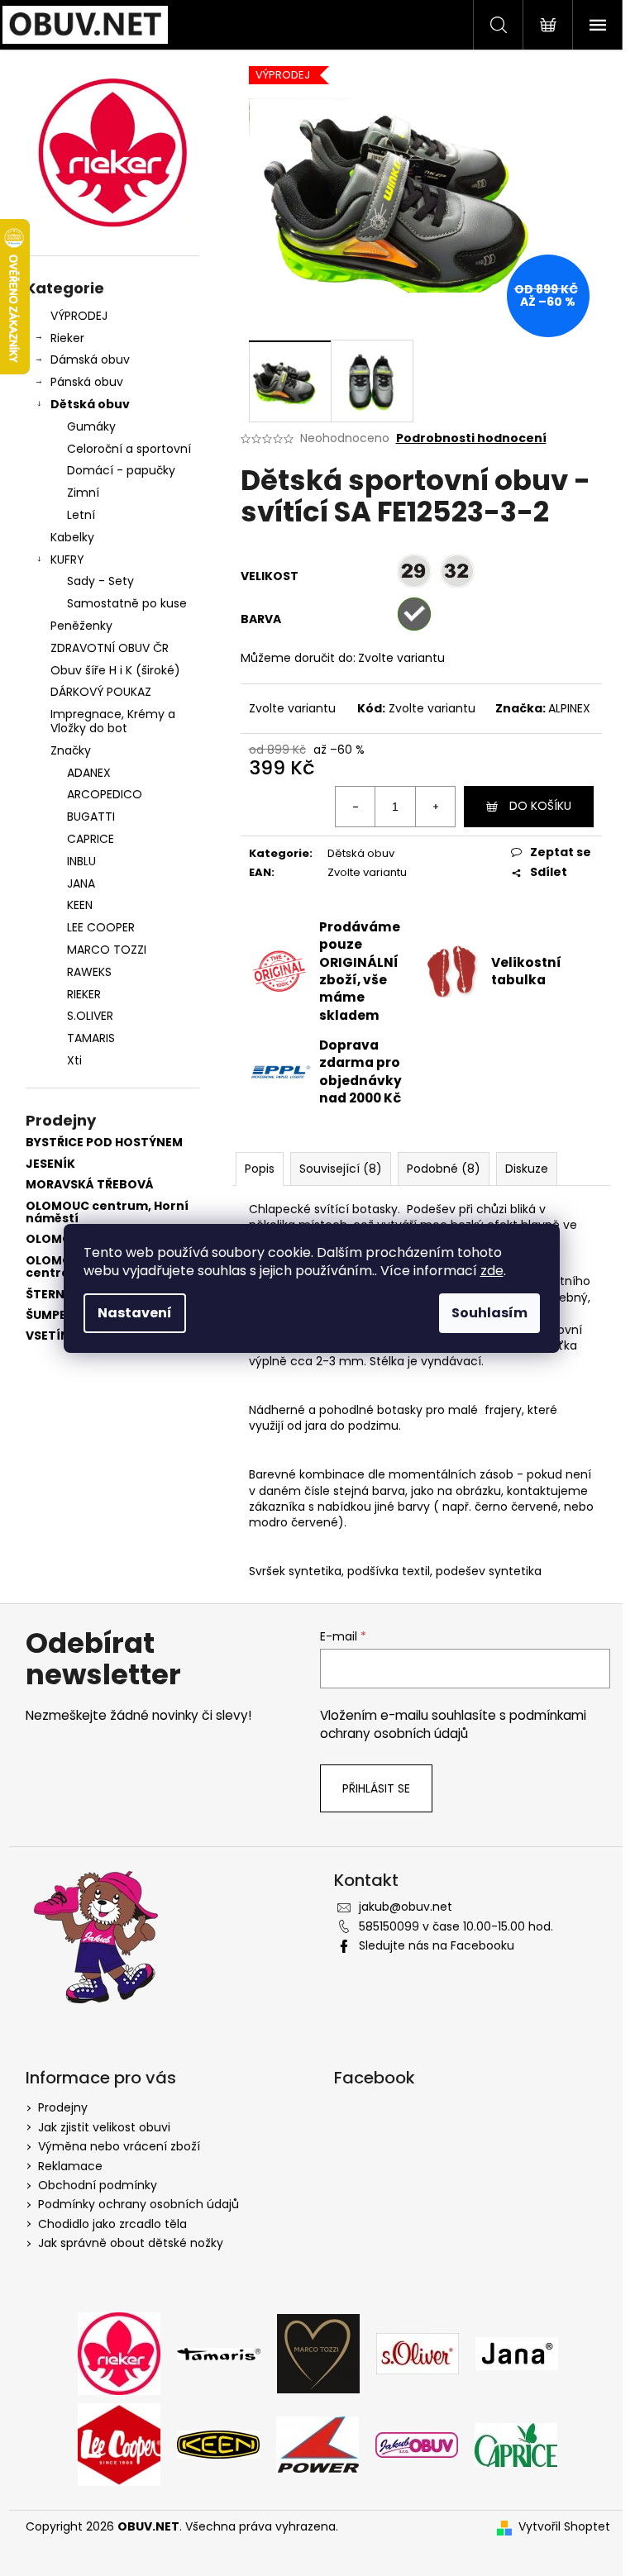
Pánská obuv (87, 382)
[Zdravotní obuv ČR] (417, 2444)
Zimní (83, 493)
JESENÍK (50, 1164)
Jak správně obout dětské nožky (131, 2243)
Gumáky (91, 426)
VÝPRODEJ (79, 316)
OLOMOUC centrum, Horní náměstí (107, 1213)
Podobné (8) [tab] (444, 1169)
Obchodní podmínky (98, 2185)
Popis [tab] (260, 1169)
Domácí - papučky (121, 470)
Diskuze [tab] (527, 1169)
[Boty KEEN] (218, 2444)
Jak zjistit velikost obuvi (104, 2127)
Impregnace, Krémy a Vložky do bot (113, 721)
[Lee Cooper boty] (119, 2444)
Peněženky (81, 626)
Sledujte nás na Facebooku (437, 1945)
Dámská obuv (90, 359)
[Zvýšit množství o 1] (435, 807)
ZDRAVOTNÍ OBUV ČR (110, 648)
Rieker (67, 338)
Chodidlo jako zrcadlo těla (112, 2224)
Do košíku (540, 806)
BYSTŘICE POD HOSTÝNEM (104, 1143)
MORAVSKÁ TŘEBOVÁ (90, 1185)
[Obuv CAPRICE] (516, 2444)
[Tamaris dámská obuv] (219, 2354)
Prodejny (63, 2107)
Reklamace (70, 2166)
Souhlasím (489, 1313)
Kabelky (72, 537)
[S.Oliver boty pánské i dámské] (418, 2353)
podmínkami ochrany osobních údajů (453, 1724)
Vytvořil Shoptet (564, 2527)
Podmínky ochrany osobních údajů (138, 2204)
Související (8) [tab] (341, 1169)
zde (492, 1271)
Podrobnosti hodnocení (471, 438)
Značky (71, 750)
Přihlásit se (376, 1788)
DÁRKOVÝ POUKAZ (101, 692)
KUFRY (67, 559)
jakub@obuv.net (406, 1907)
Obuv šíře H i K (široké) (115, 670)
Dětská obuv (90, 404)
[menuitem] (112, 773)
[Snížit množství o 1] (356, 807)
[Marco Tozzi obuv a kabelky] (318, 2353)
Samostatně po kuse (127, 603)
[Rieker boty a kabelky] (119, 2353)
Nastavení (135, 1313)
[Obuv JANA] (517, 2353)
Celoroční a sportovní (129, 449)
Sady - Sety (100, 581)
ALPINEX (569, 708)
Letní (81, 515)
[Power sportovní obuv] (317, 2444)
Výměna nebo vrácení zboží (119, 2146)
